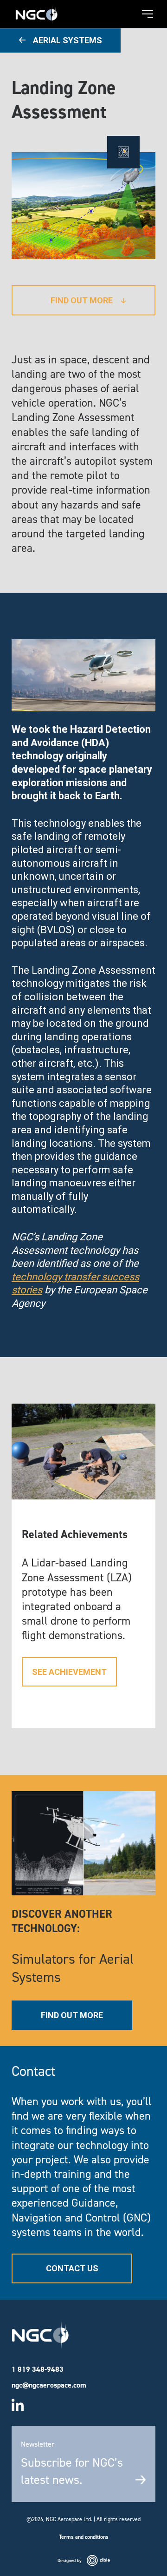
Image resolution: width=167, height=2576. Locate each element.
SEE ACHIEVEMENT (69, 1672)
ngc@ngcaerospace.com (49, 2385)
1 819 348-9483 (38, 2369)
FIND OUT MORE (72, 2015)
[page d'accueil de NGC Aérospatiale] (37, 11)
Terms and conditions (84, 2537)
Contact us (72, 2268)
